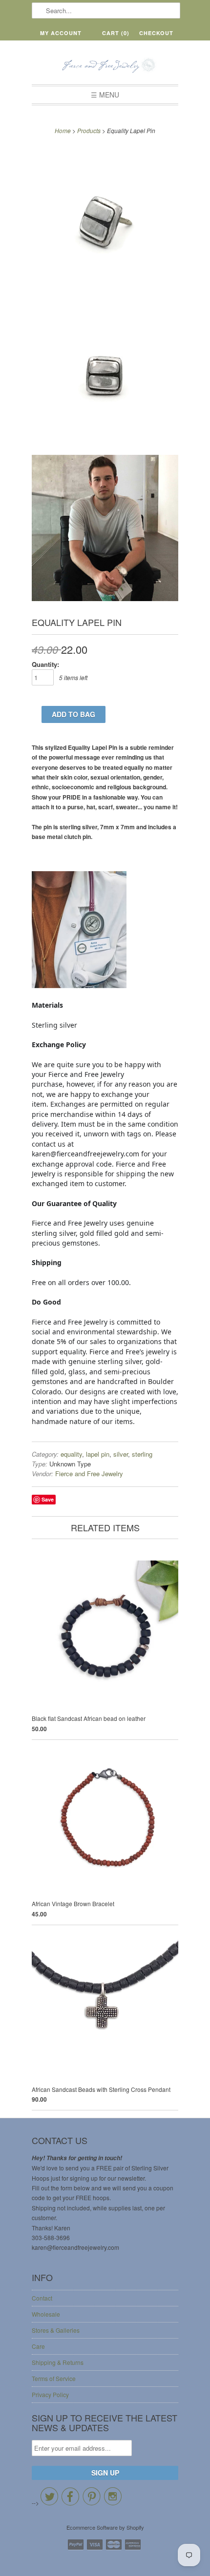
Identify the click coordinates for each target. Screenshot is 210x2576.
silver (121, 1454)
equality (71, 1454)
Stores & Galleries (56, 2330)
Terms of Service (54, 2378)
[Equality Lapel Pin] (105, 220)
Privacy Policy (50, 2394)
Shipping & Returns (58, 2362)
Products (89, 130)
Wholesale (46, 2314)
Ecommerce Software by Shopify (105, 2527)
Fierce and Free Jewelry (89, 1473)
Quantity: (45, 664)
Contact (42, 2298)
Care (38, 2346)
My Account (61, 33)
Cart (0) (116, 33)
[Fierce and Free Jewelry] (105, 66)
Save (48, 1499)
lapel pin (98, 1454)
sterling (142, 1454)
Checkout (156, 33)
